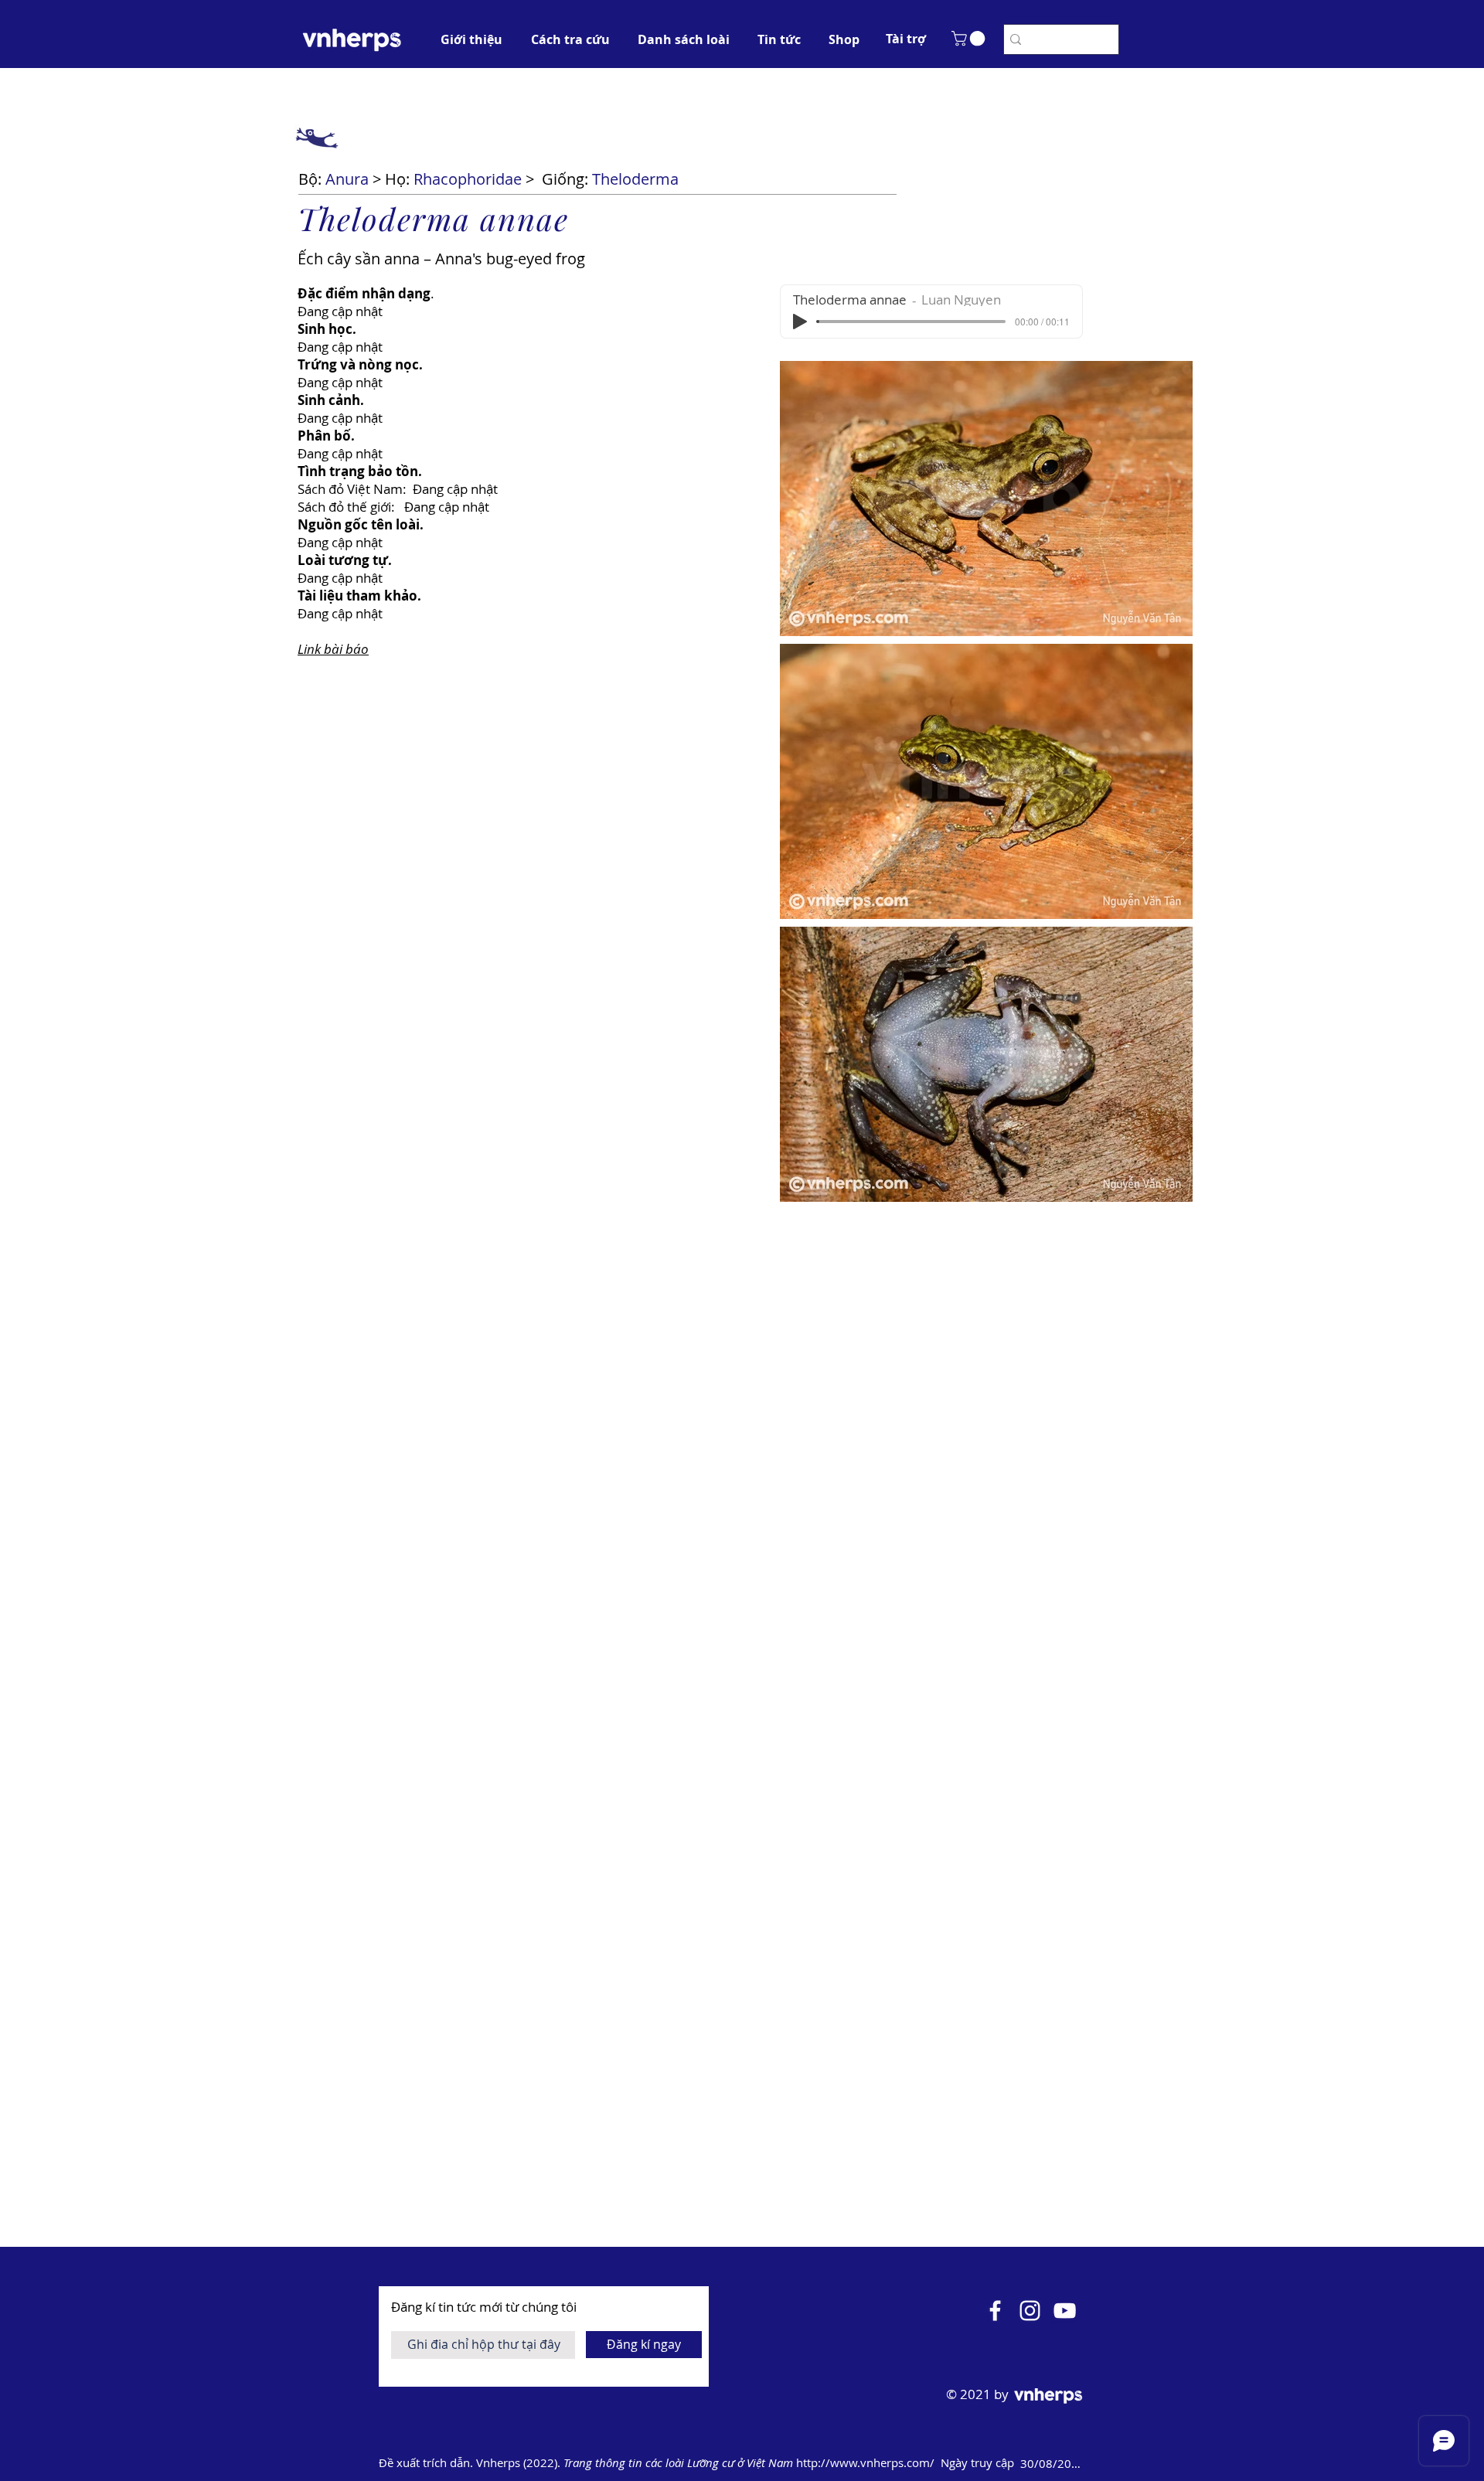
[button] (906, 39)
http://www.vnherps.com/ (867, 2462)
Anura (347, 179)
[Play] (800, 322)
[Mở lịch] (1107, 2463)
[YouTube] (1065, 2311)
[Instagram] (1030, 2311)
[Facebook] (995, 2311)
